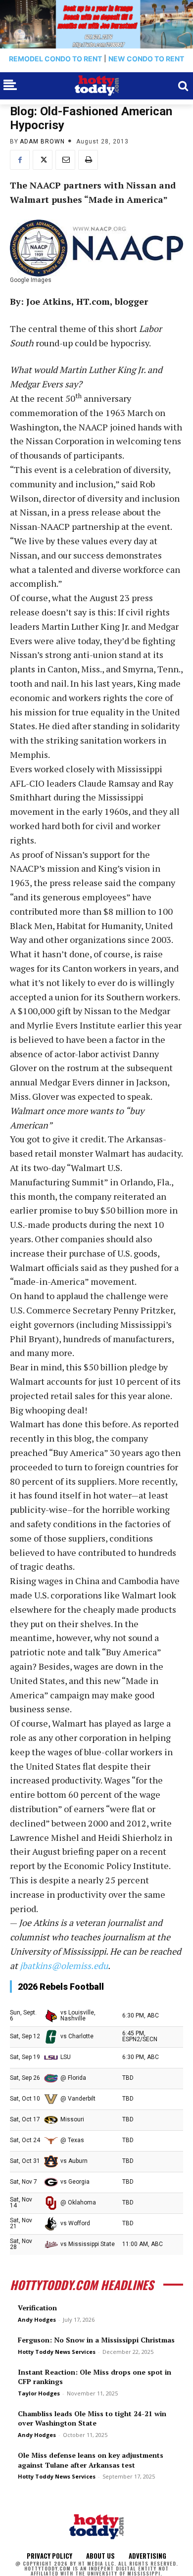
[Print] (88, 160)
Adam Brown (42, 141)
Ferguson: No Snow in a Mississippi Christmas (96, 2340)
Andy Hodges (37, 2319)
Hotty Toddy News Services (57, 2352)
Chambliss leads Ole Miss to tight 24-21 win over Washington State (92, 2418)
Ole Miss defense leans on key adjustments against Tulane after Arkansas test (91, 2460)
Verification (37, 2308)
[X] (43, 160)
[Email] (65, 160)
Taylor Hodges (39, 2393)
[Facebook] (20, 160)
